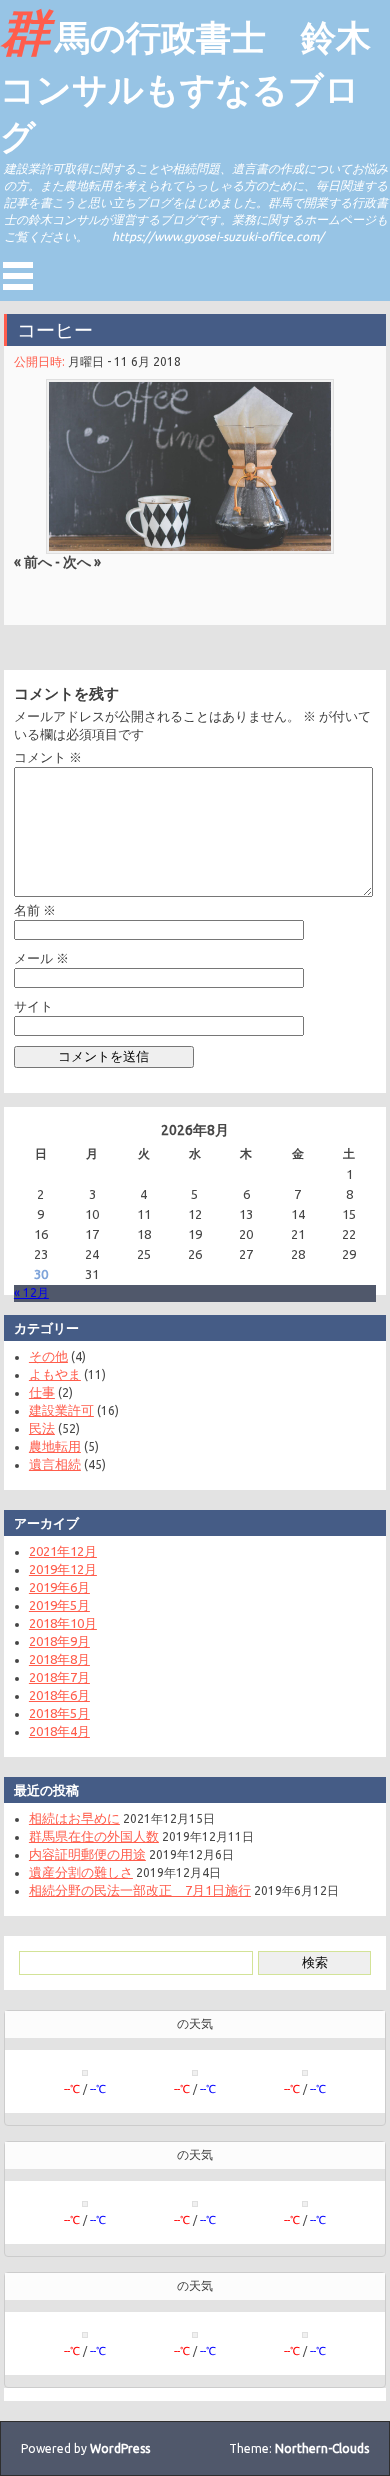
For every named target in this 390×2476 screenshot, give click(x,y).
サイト (33, 1006)
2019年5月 (59, 1605)
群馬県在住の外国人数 (94, 1836)
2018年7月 (59, 1677)
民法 (42, 1428)
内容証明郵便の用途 (87, 1854)
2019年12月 (63, 1569)
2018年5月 (59, 1713)
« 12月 (31, 1292)
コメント (48, 757)
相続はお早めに (74, 1818)
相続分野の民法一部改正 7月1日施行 (140, 1890)
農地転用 (55, 1446)
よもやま (55, 1374)
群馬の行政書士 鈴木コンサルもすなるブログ (185, 79)
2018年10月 (63, 1623)
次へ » (82, 562)
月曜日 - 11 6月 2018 (124, 361)
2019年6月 (59, 1587)
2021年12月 (63, 1551)
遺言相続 (55, 1464)
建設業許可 (61, 1410)
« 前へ (33, 562)
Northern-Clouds (322, 2448)
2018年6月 (59, 1695)
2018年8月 (59, 1659)
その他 (48, 1356)
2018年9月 (59, 1641)
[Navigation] (18, 276)
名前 (35, 910)
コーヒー (55, 330)
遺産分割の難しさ (81, 1872)
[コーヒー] (190, 466)
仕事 (42, 1392)
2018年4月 (59, 1731)
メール (41, 958)
